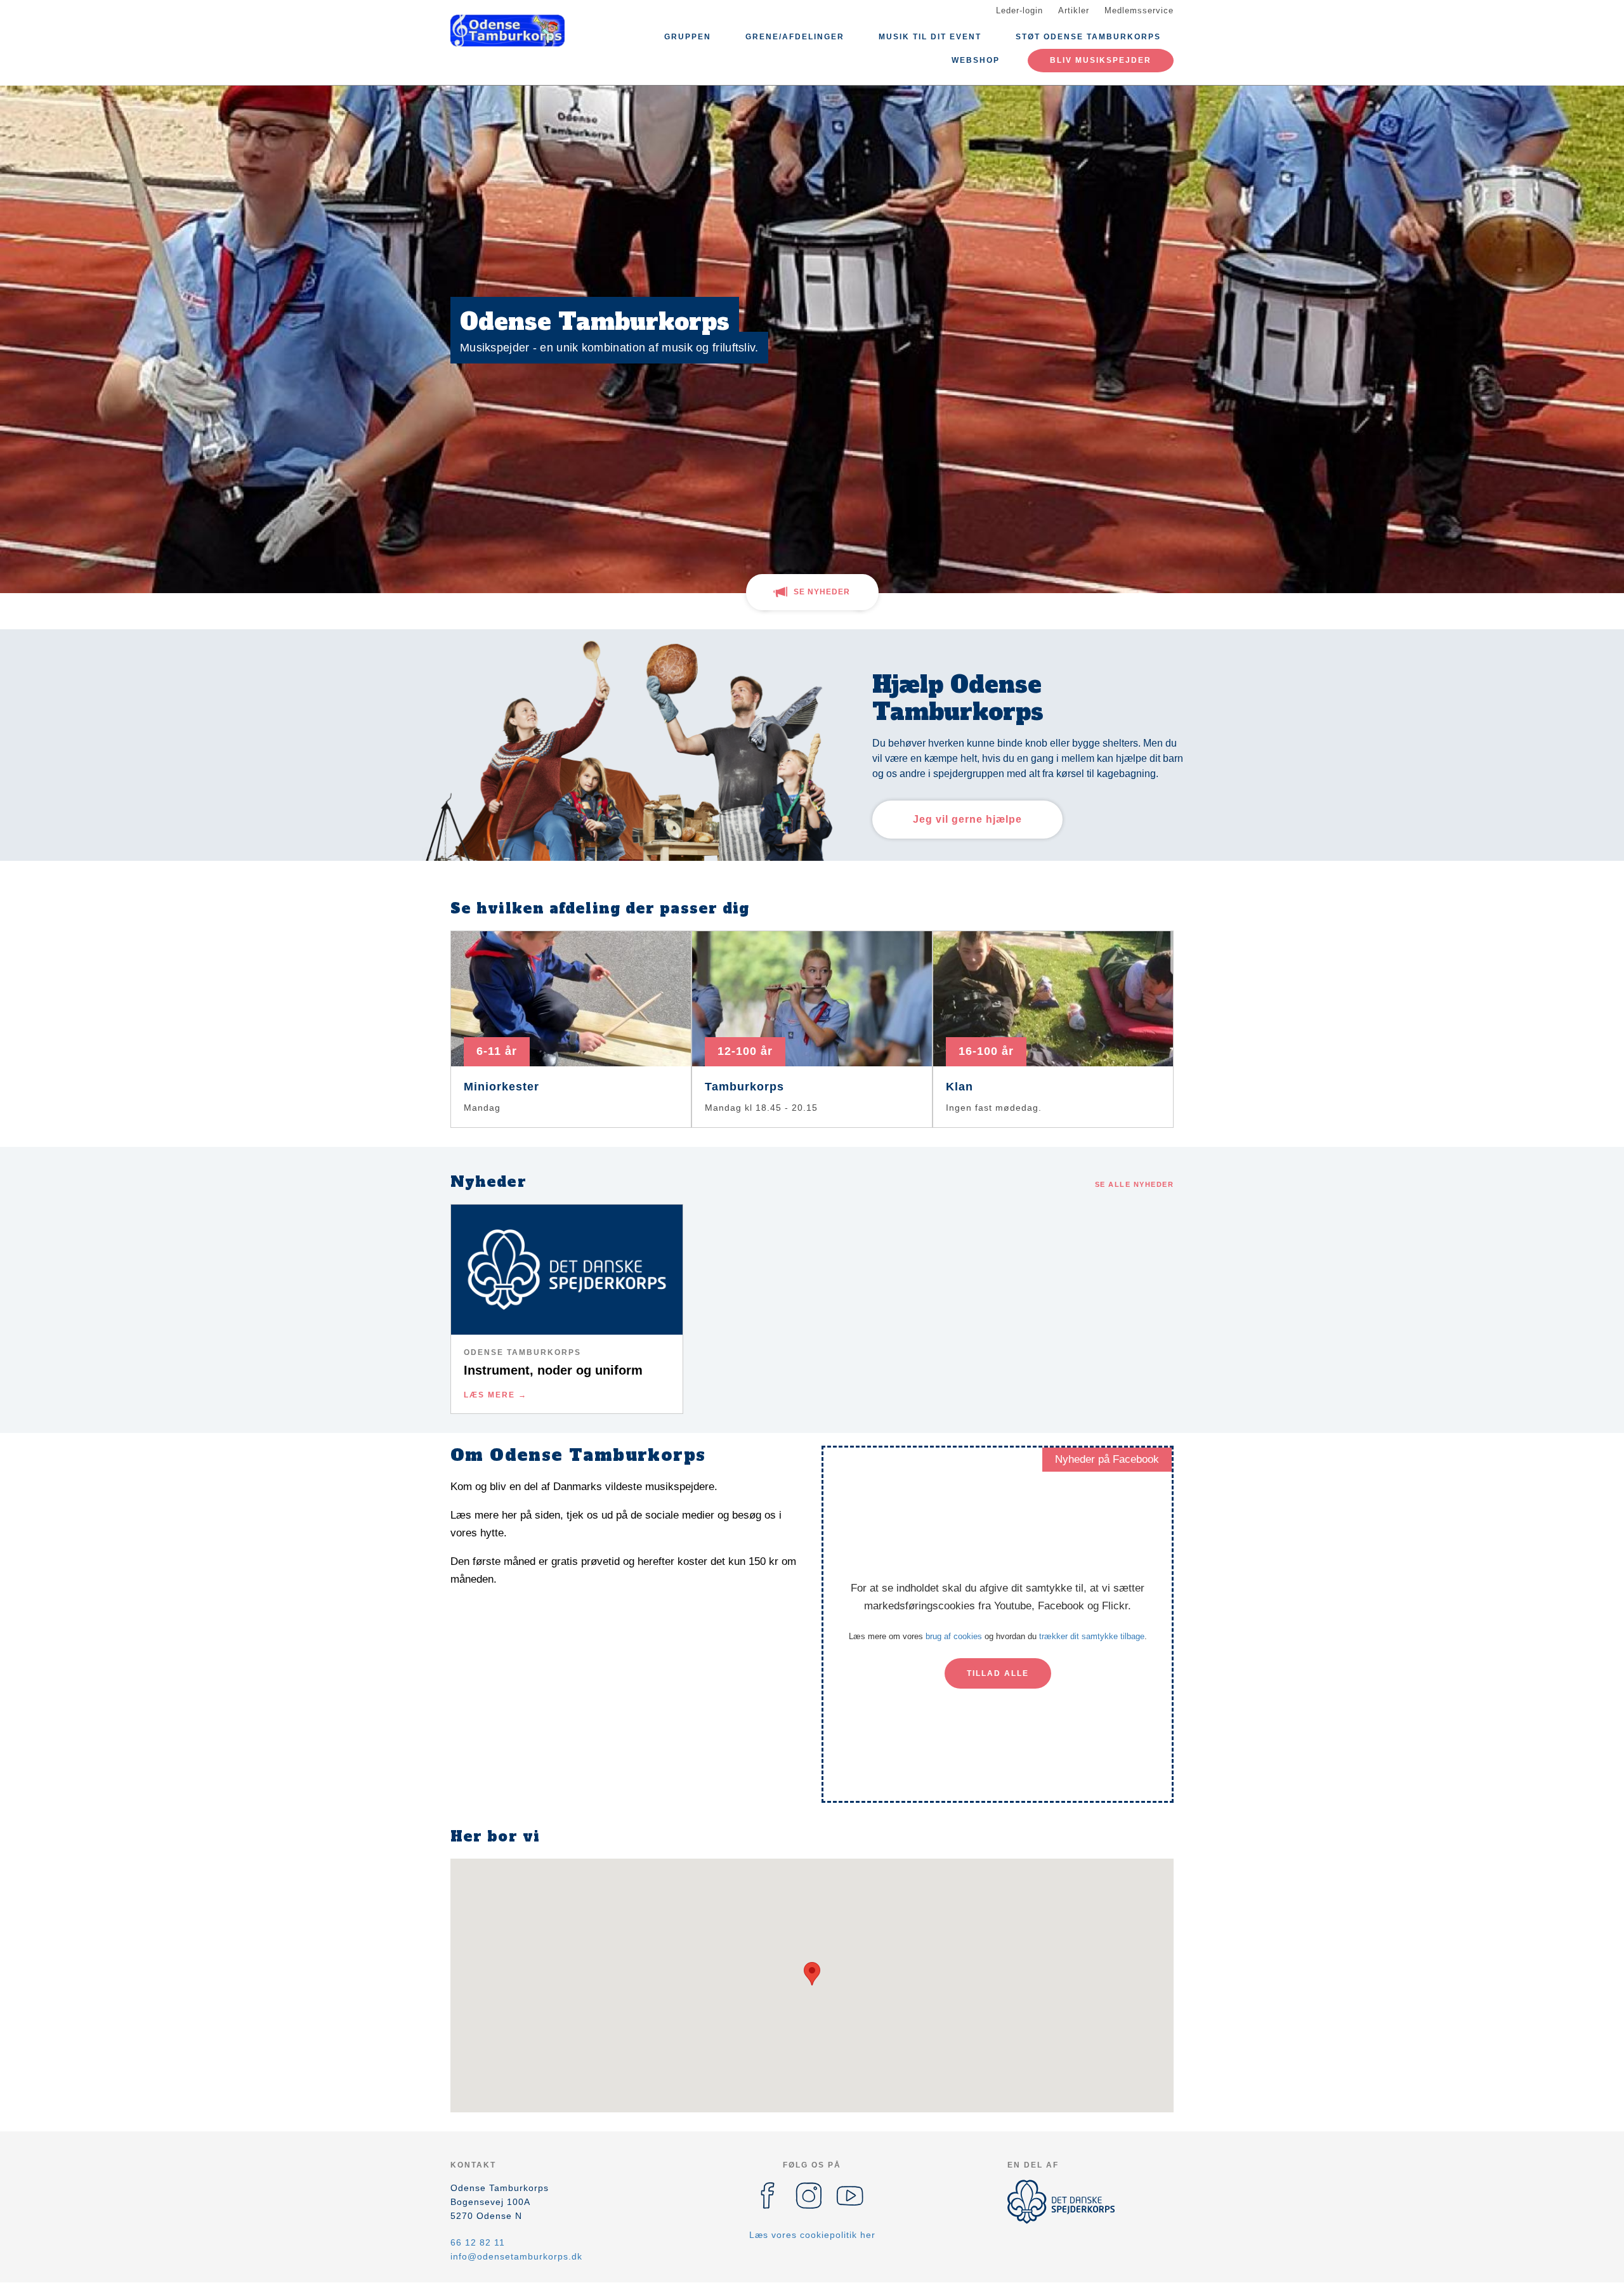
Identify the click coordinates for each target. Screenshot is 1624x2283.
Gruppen (688, 37)
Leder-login (1019, 10)
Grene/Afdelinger (795, 37)
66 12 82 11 (478, 2242)
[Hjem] (507, 30)
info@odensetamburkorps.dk (516, 2256)
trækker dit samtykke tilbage (1092, 1636)
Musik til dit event (930, 37)
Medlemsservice (1139, 10)
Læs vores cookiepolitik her (812, 2235)
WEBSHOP (976, 60)
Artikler (1074, 10)
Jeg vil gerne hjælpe (967, 819)
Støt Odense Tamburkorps (1088, 37)
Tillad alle (998, 1673)
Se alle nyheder (1135, 1184)
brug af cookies (954, 1636)
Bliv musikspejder (1101, 60)
